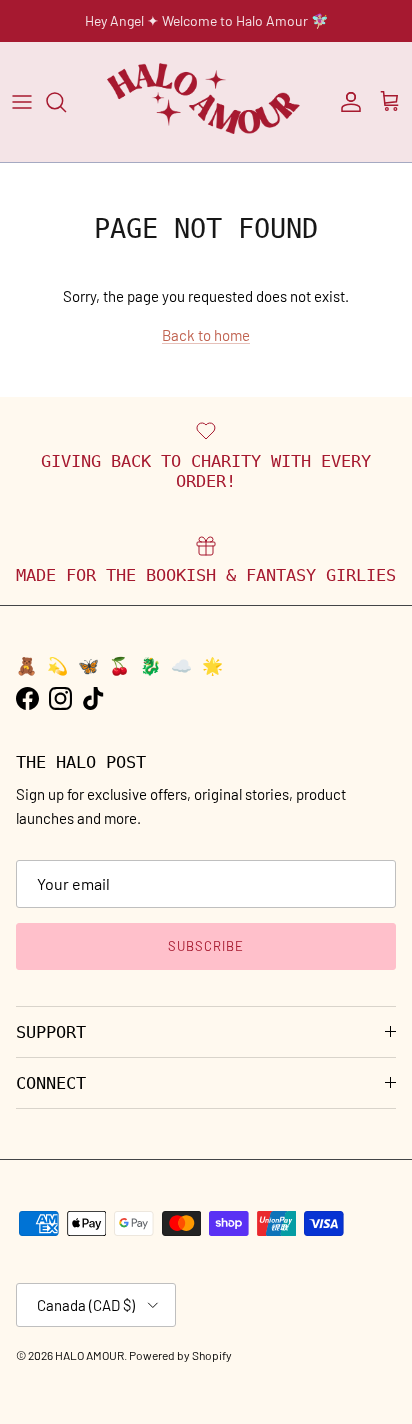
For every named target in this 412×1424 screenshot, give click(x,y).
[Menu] (22, 102)
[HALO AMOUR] (206, 102)
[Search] (66, 102)
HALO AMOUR (89, 1355)
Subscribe (206, 946)
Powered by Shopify (180, 1355)
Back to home (206, 335)
